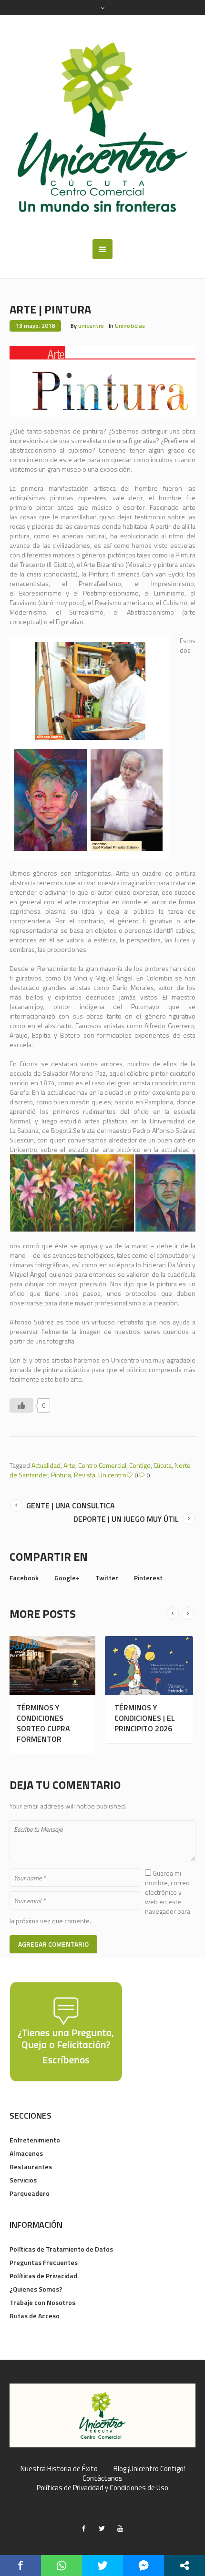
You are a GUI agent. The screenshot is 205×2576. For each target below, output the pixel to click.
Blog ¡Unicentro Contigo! (149, 2469)
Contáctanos (102, 2478)
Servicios (23, 2180)
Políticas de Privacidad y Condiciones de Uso (102, 2488)
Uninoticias (130, 326)
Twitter (107, 1578)
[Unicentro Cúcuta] (102, 127)
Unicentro (112, 1475)
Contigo (140, 1465)
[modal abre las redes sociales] (184, 2566)
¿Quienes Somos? (36, 2289)
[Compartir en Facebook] (20, 2566)
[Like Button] (21, 1405)
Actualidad (46, 1465)
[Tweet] (102, 2566)
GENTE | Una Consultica (71, 1505)
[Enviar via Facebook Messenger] (143, 2566)
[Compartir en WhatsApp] (61, 2566)
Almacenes (26, 2153)
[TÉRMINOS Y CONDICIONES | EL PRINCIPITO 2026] (82, 1666)
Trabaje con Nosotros (42, 2302)
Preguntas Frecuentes (44, 2262)
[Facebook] (84, 2528)
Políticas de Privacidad (43, 2276)
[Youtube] (120, 2528)
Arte (69, 1465)
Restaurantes (31, 2167)
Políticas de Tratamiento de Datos (61, 2249)
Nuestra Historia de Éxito (59, 2469)
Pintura (61, 1475)
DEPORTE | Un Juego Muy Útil (126, 1519)
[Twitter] (102, 2528)
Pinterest (148, 1578)
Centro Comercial (102, 1465)
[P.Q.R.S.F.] (66, 2031)
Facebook (24, 1578)
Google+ (67, 1578)
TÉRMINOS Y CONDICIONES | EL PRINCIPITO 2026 (78, 1718)
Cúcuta (163, 1465)
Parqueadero (30, 2193)
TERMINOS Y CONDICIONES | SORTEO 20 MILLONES (171, 1723)
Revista (85, 1475)
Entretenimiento (35, 2140)
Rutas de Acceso (35, 2316)
